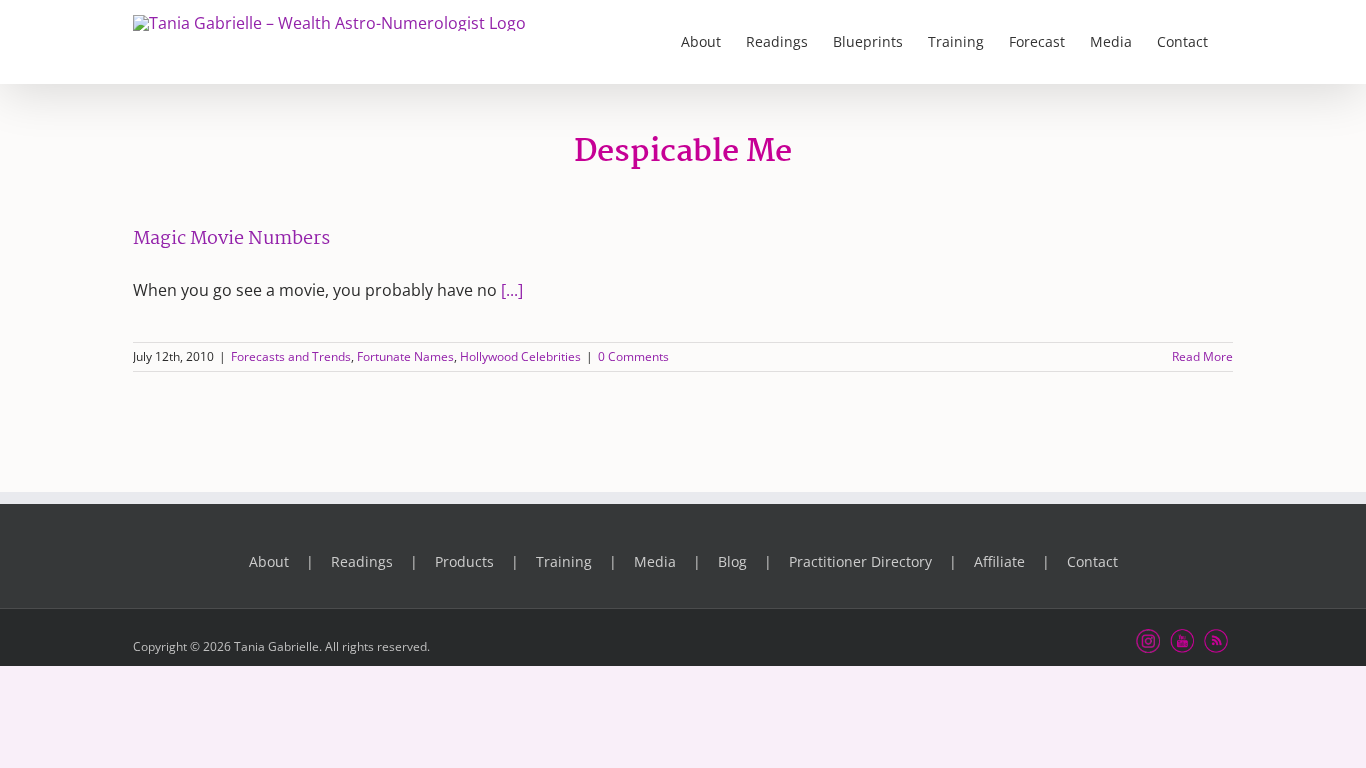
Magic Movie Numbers (231, 239)
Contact (1092, 561)
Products (464, 561)
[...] (512, 290)
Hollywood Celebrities (520, 356)
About (269, 561)
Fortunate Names (405, 356)
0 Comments (633, 356)
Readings (362, 561)
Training (564, 561)
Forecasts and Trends (291, 356)
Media (655, 561)
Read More (1202, 356)
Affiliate (999, 561)
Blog (732, 561)
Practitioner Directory (860, 561)
